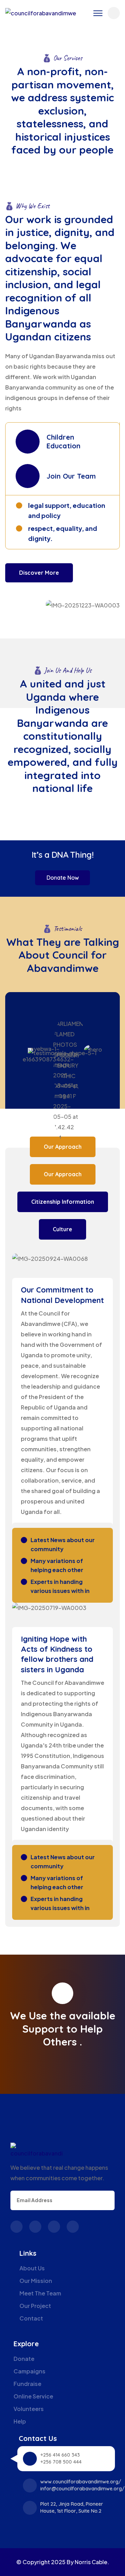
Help (20, 2421)
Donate (24, 2359)
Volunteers (29, 2409)
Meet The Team (40, 2293)
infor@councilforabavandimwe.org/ (82, 2489)
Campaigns (30, 2371)
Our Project (35, 2306)
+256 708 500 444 (61, 2462)
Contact (31, 2318)
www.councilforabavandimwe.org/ (81, 2482)
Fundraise (27, 2384)
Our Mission (36, 2281)
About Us (32, 2268)
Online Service (33, 2396)
